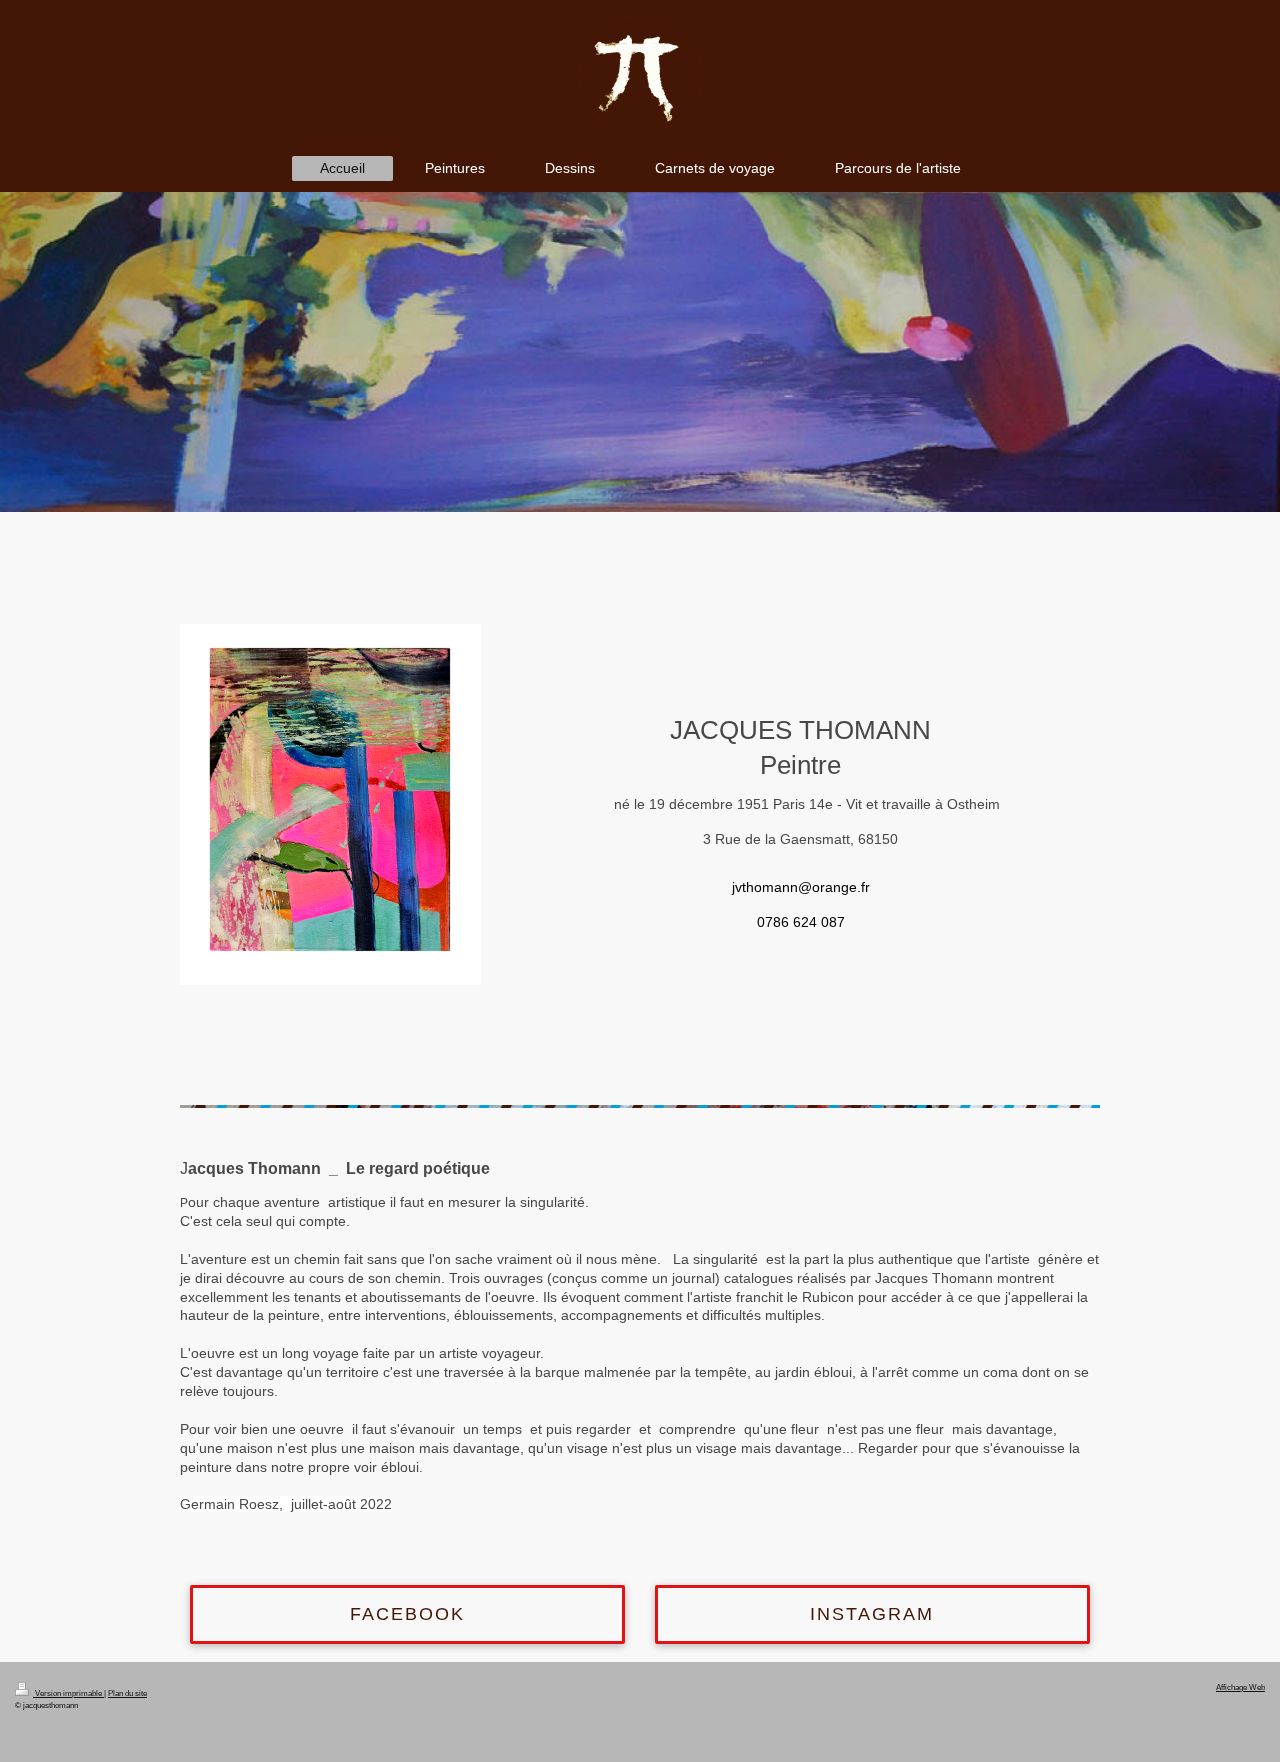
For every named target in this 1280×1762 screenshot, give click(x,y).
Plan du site (127, 1693)
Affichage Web (1240, 1687)
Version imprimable (68, 1693)
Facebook (407, 1614)
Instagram (872, 1614)
